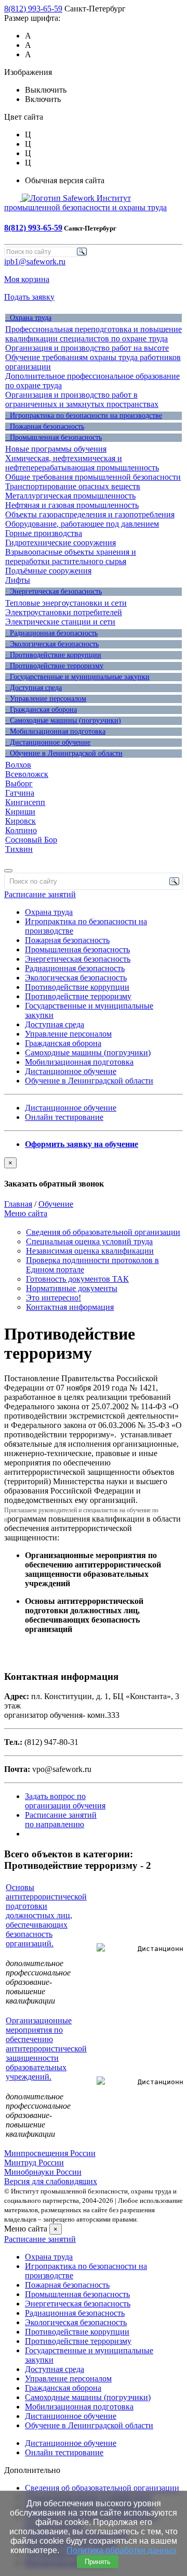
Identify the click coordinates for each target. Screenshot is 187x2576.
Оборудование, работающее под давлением (82, 524)
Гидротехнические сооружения (61, 543)
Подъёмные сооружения (48, 571)
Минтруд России (34, 2163)
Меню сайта (26, 1213)
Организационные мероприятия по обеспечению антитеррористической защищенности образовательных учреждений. (46, 2049)
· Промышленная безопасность (54, 437)
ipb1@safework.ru (35, 262)
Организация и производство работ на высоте (87, 348)
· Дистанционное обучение (48, 742)
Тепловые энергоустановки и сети (66, 603)
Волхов (18, 765)
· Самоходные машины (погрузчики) (63, 720)
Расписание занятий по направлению (61, 1820)
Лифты (18, 580)
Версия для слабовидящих (51, 2181)
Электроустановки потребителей (64, 612)
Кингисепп (25, 802)
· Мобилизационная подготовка (55, 731)
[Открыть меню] (8, 871)
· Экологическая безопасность (52, 644)
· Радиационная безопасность (51, 633)
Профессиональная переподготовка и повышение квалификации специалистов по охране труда (94, 334)
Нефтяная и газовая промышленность (72, 505)
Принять (98, 2562)
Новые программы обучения (56, 449)
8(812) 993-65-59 (33, 9)
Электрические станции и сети (60, 622)
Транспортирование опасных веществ (73, 486)
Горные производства (44, 533)
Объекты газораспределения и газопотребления (90, 514)
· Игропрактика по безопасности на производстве (84, 416)
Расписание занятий (40, 894)
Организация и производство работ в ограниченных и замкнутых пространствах (82, 399)
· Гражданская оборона (41, 710)
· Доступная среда (34, 688)
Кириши (20, 812)
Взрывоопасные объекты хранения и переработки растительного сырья (71, 557)
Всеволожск (27, 774)
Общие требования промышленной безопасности (93, 477)
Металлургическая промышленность (70, 496)
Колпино (21, 830)
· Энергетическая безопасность (54, 591)
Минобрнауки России (43, 2172)
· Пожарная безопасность (45, 426)
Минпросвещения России (50, 2153)
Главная (18, 1204)
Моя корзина (27, 279)
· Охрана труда (28, 318)
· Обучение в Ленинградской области (64, 753)
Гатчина (20, 793)
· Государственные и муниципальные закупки (77, 677)
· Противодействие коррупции (53, 655)
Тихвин (19, 849)
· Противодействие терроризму (54, 666)
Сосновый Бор (31, 840)
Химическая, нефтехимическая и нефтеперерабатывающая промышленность (82, 463)
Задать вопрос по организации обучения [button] (65, 1801)
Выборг (19, 783)
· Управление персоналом (46, 699)
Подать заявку (29, 297)
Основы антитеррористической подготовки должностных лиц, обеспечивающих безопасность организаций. (46, 1915)
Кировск (21, 821)
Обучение (56, 1204)
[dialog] (94, 1173)
